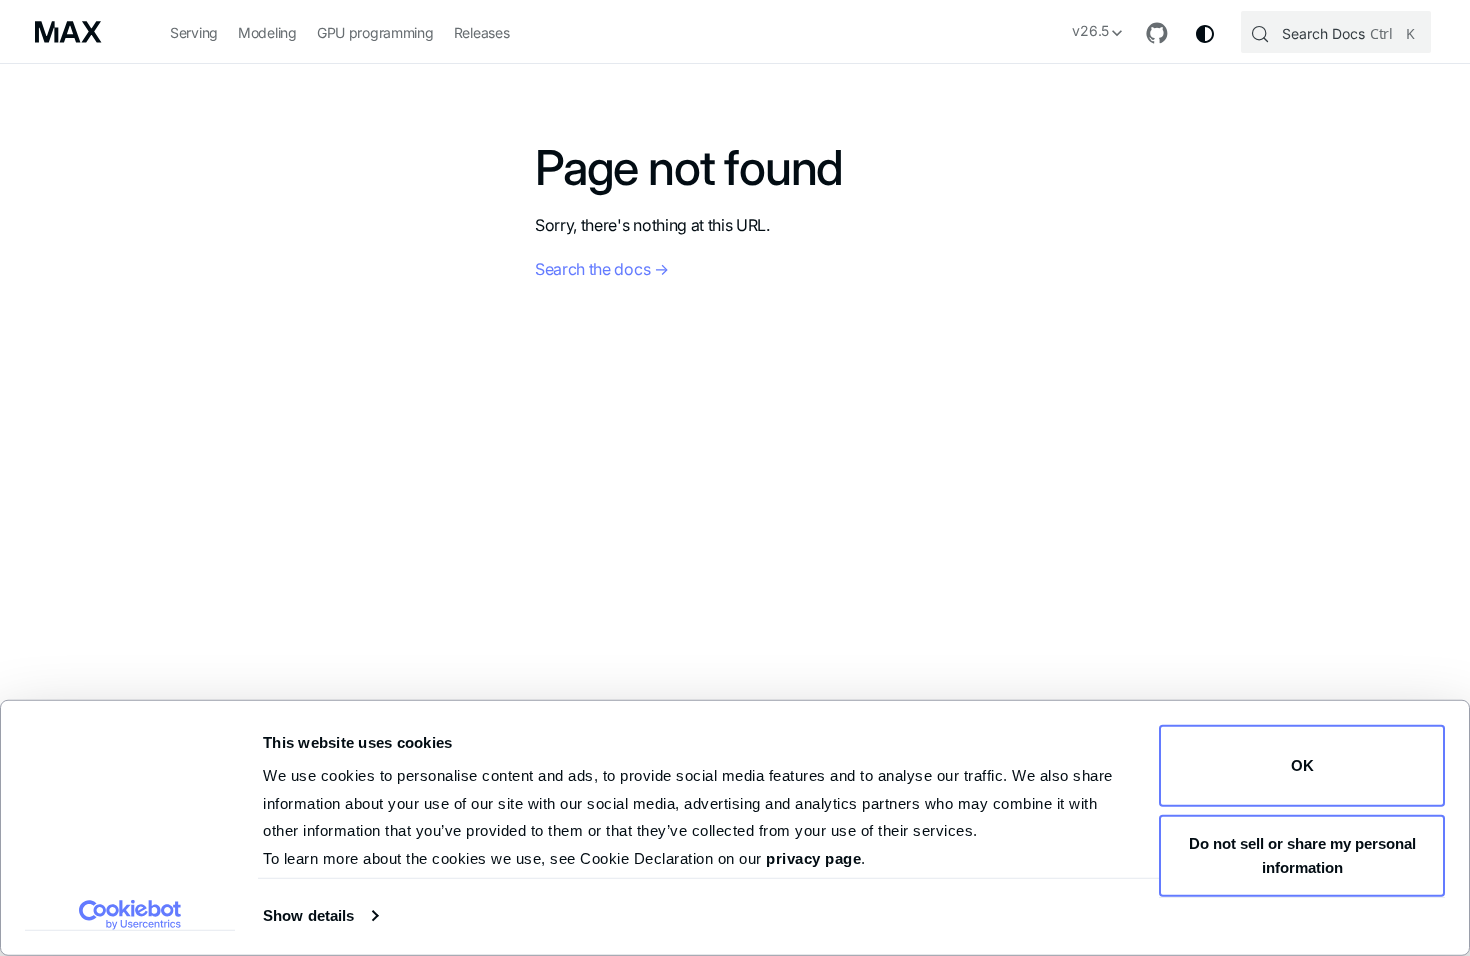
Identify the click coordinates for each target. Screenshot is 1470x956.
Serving (194, 32)
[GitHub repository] (1157, 33)
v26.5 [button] (1090, 30)
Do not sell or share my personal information (1302, 854)
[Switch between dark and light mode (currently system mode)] (1205, 34)
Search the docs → (602, 269)
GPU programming (375, 32)
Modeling (267, 32)
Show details (308, 915)
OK (1302, 765)
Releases (482, 32)
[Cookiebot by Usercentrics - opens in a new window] (130, 915)
